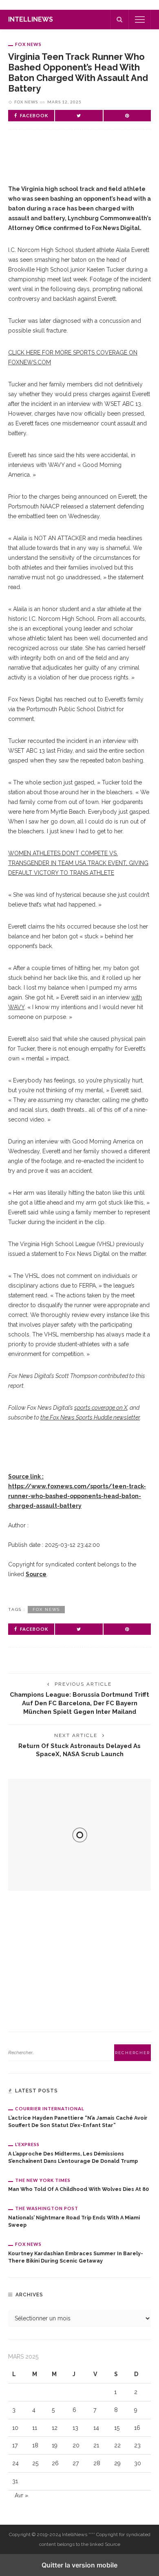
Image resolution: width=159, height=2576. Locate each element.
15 (117, 2428)
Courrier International (50, 2108)
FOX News (28, 44)
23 (137, 2445)
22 (117, 2445)
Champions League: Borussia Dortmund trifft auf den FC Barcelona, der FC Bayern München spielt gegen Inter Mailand (79, 1703)
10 (15, 2428)
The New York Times (43, 2180)
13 (75, 2428)
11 (35, 2428)
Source (36, 1574)
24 (15, 2463)
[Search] (119, 20)
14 (96, 2428)
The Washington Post (47, 2208)
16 (137, 2428)
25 (35, 2463)
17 (15, 2445)
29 (117, 2463)
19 (55, 2445)
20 (76, 2445)
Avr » (21, 2495)
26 (55, 2463)
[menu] (140, 20)
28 (97, 2463)
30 (138, 2463)
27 (76, 2463)
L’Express (27, 2144)
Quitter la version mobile (79, 2565)
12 (55, 2428)
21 (96, 2445)
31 (15, 2481)
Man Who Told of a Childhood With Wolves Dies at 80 (78, 2189)
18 (35, 2445)
